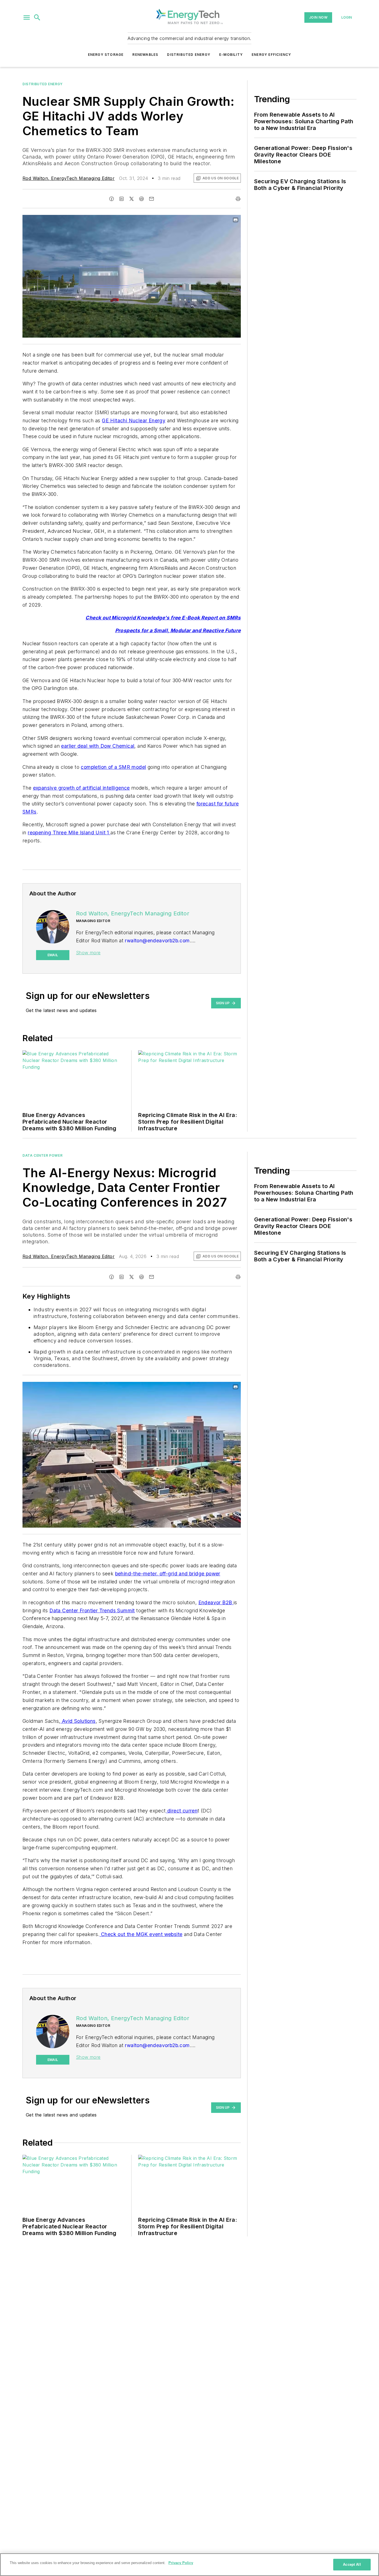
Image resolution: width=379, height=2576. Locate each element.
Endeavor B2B (216, 1602)
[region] (189, 2565)
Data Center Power (42, 1155)
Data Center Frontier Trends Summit (92, 1610)
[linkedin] (122, 199)
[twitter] (132, 199)
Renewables (145, 55)
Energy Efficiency (271, 55)
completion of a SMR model (113, 767)
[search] (37, 17)
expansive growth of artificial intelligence (81, 788)
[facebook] (112, 199)
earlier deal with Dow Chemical (98, 746)
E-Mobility (231, 55)
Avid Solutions (78, 1721)
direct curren (182, 1811)
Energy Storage (106, 55)
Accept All (352, 2564)
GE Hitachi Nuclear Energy (134, 420)
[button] (27, 17)
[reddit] (142, 199)
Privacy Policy (181, 2563)
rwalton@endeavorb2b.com (157, 941)
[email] (151, 199)
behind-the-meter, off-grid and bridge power (168, 1574)
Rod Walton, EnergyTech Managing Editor (69, 178)
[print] (238, 199)
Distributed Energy (189, 55)
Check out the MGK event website (141, 1934)
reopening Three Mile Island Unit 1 (69, 833)
